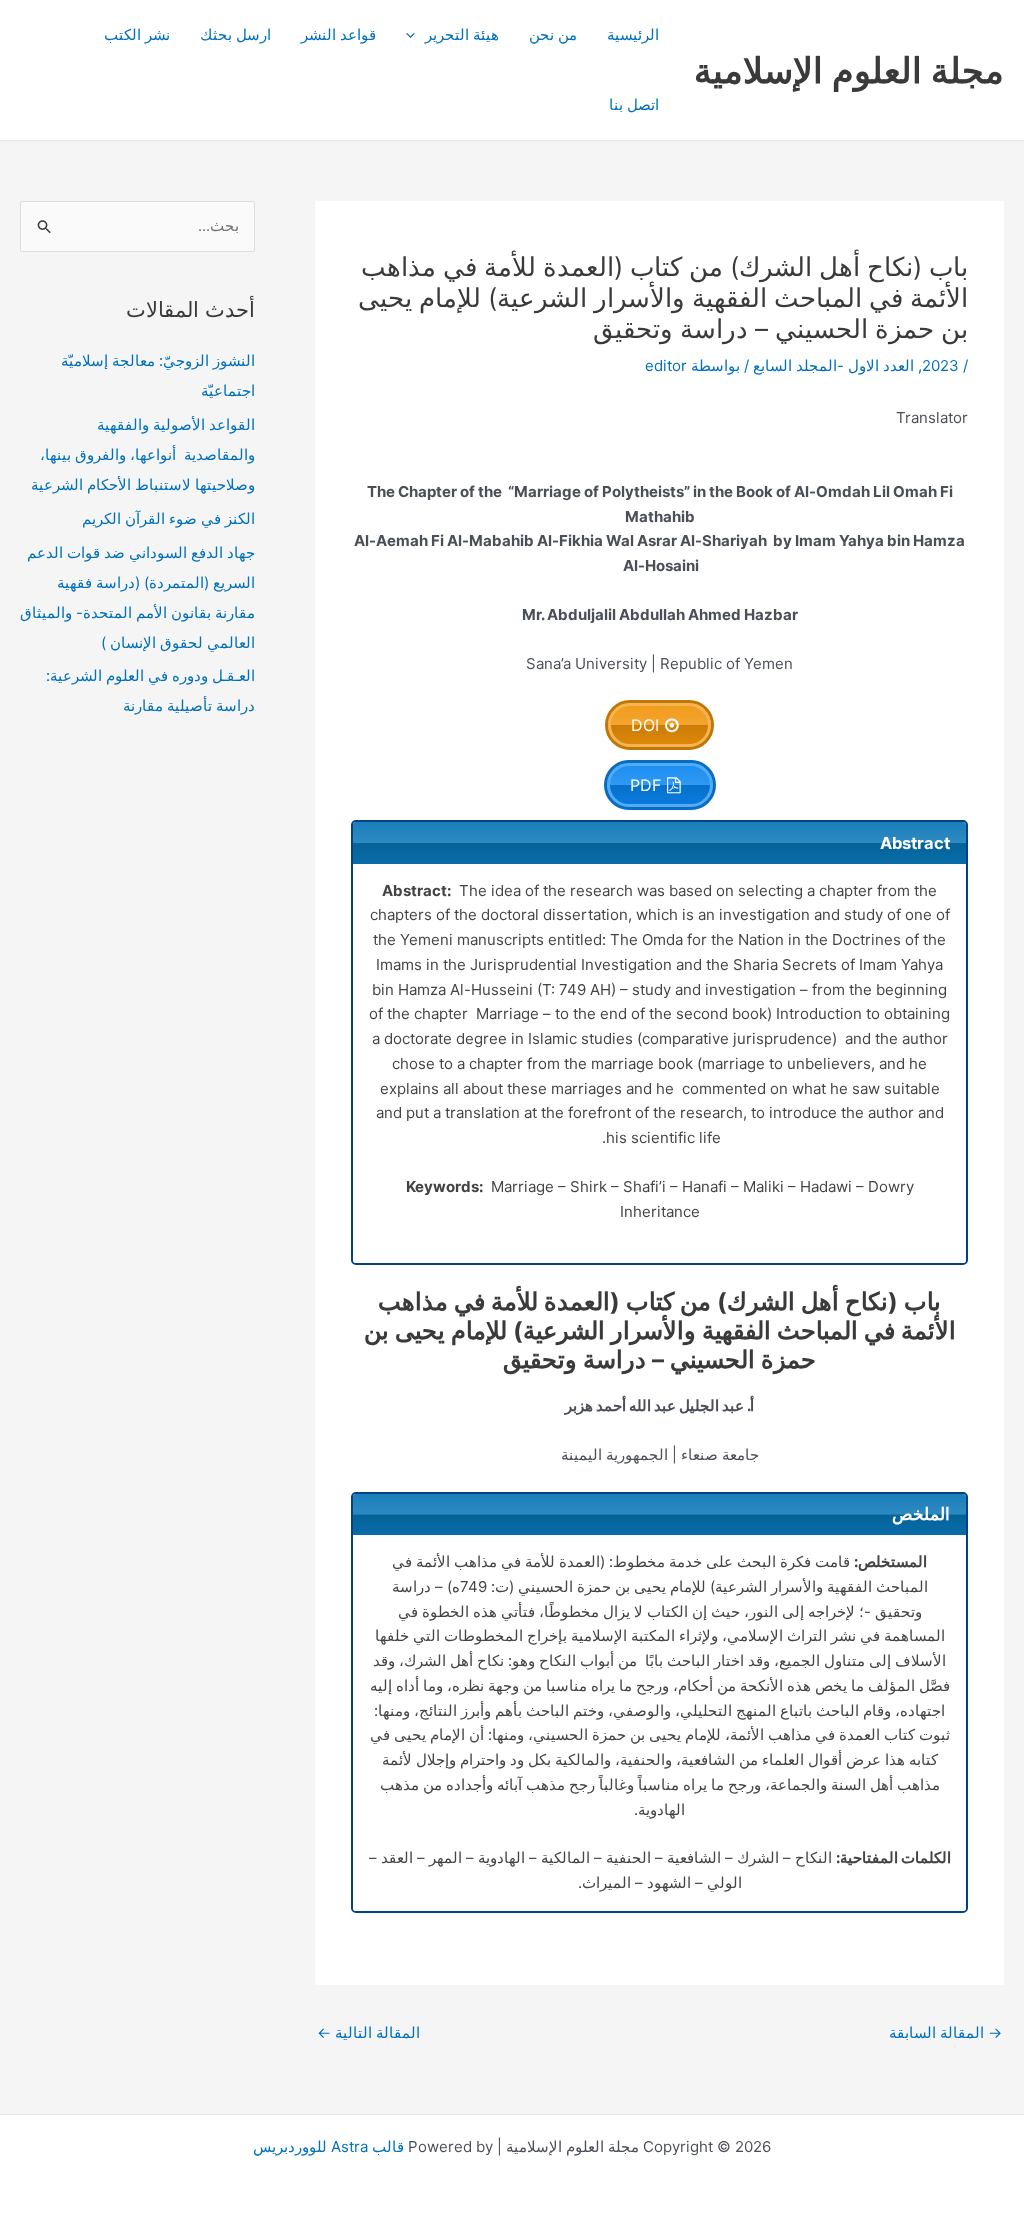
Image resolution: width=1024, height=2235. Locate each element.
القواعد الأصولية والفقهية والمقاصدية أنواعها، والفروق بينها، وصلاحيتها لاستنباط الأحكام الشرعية (143, 454)
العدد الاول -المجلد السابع (833, 365)
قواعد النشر (338, 34)
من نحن (553, 34)
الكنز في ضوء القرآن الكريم (168, 518)
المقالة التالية (368, 2032)
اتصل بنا (634, 104)
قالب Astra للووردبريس (328, 2146)
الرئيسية (633, 34)
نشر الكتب (137, 34)
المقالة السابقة (945, 2032)
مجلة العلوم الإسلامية (849, 70)
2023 (940, 365)
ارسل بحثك (235, 34)
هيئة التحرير (462, 34)
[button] (415, 35)
